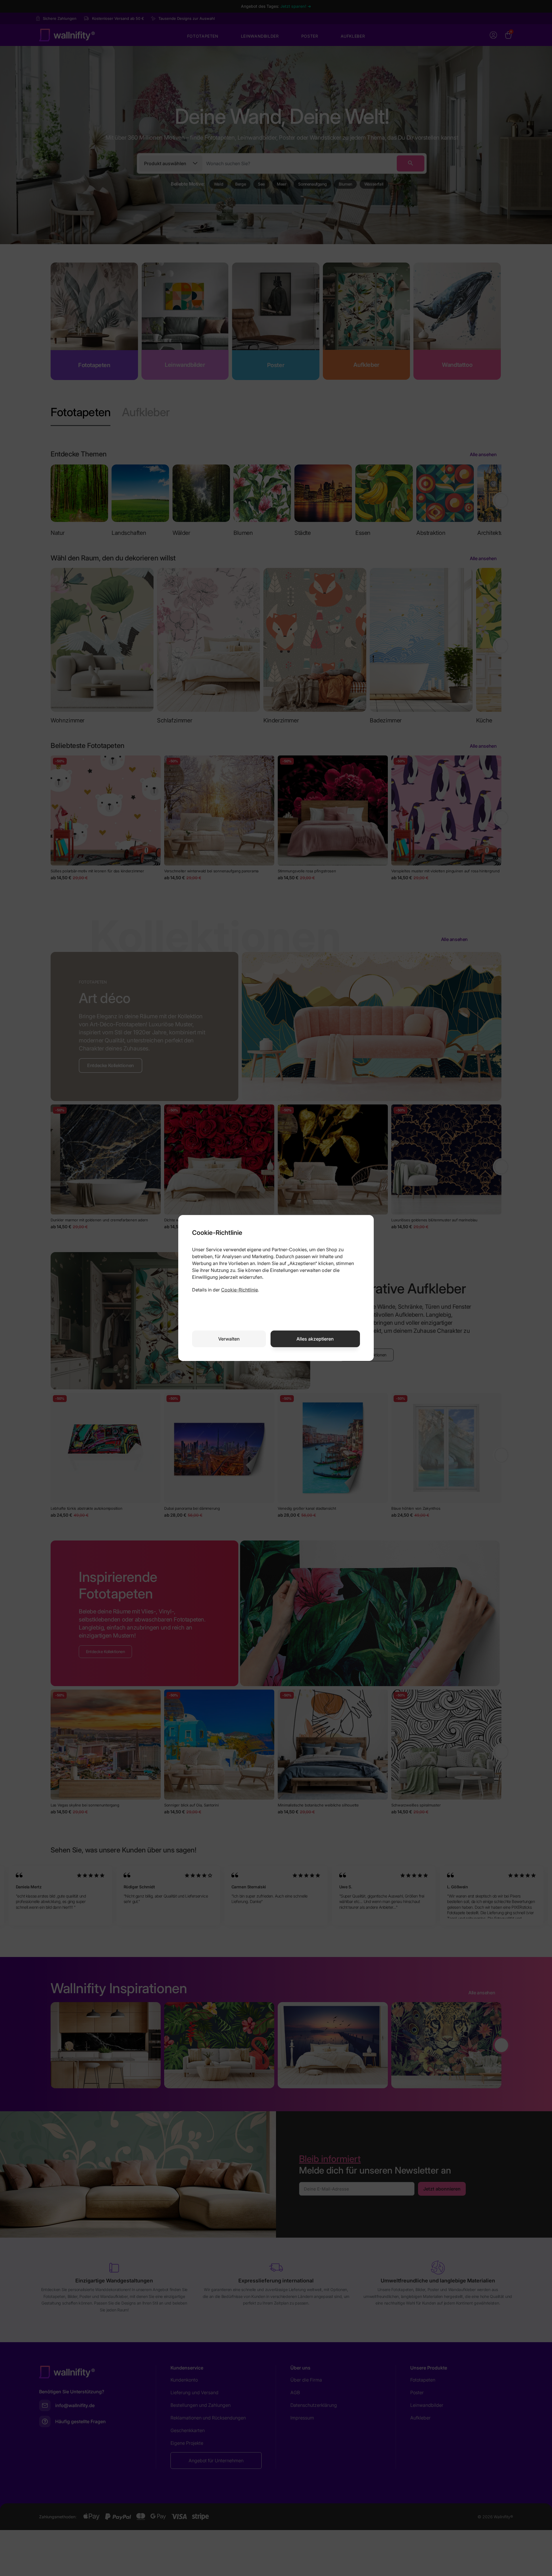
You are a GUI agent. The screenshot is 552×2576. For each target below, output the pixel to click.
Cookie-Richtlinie (239, 1290)
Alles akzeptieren (315, 1339)
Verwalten (229, 1339)
